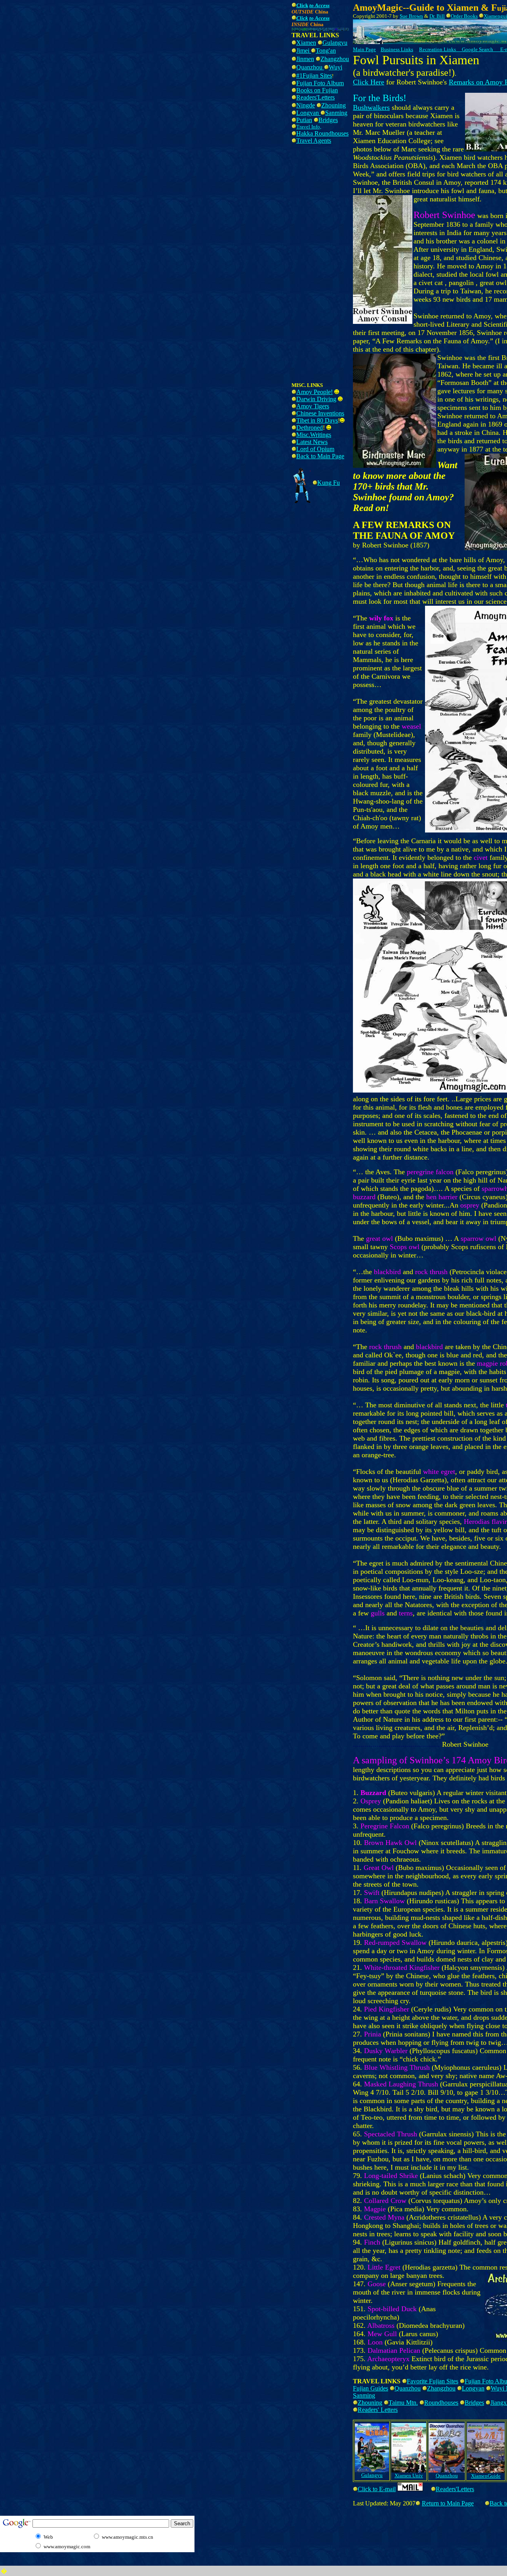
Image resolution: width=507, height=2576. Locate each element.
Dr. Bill (437, 16)
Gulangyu (335, 43)
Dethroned (310, 428)
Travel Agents (314, 141)
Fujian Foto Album (320, 83)
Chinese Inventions (320, 413)
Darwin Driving (316, 399)
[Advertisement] (145, 19)
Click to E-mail (377, 2489)
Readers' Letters (378, 2410)
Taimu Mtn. (403, 2403)
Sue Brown (411, 16)
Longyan (308, 113)
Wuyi (335, 67)
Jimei (304, 51)
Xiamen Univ (409, 2476)
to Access (319, 5)
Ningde (306, 105)
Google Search (477, 49)
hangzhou (337, 59)
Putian (304, 120)
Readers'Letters (315, 97)
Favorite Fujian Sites (433, 2381)
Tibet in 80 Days (317, 420)
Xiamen (306, 43)
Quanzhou (310, 67)
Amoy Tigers (313, 406)
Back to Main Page (320, 456)
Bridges (328, 120)
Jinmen (305, 59)
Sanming (336, 113)
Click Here (369, 82)
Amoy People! (314, 392)
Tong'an (326, 51)
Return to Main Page (448, 2503)
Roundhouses (441, 2403)
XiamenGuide (486, 2476)
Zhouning (334, 105)
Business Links (397, 49)
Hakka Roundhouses (322, 133)
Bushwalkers (371, 107)
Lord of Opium (315, 449)
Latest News (312, 442)
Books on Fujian (317, 90)
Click (302, 18)
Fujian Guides (371, 2388)
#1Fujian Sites (314, 76)
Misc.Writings (314, 435)
